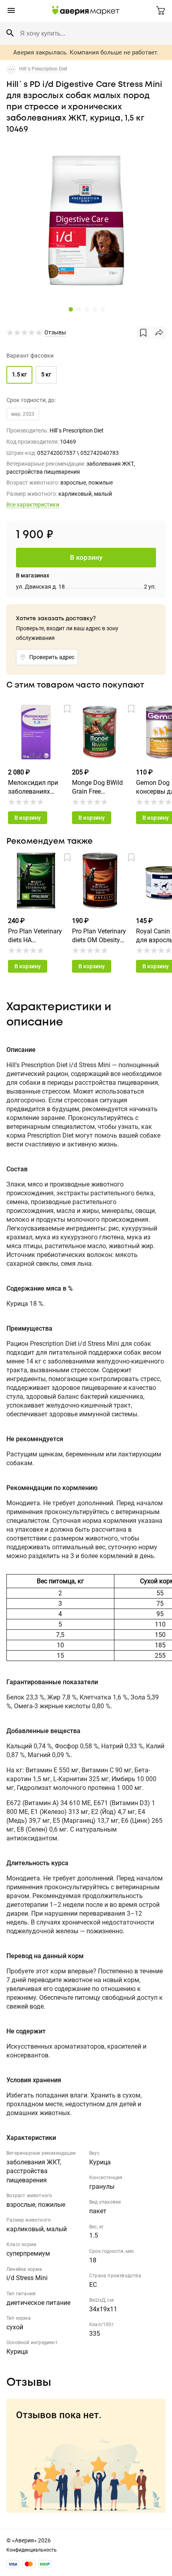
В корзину (28, 818)
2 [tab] (78, 309)
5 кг (46, 374)
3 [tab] (86, 309)
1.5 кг (19, 374)
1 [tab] (70, 309)
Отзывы (55, 332)
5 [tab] (102, 309)
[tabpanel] (86, 221)
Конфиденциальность (32, 2550)
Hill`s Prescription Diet (43, 69)
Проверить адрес (52, 657)
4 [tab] (94, 309)
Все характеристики (33, 505)
